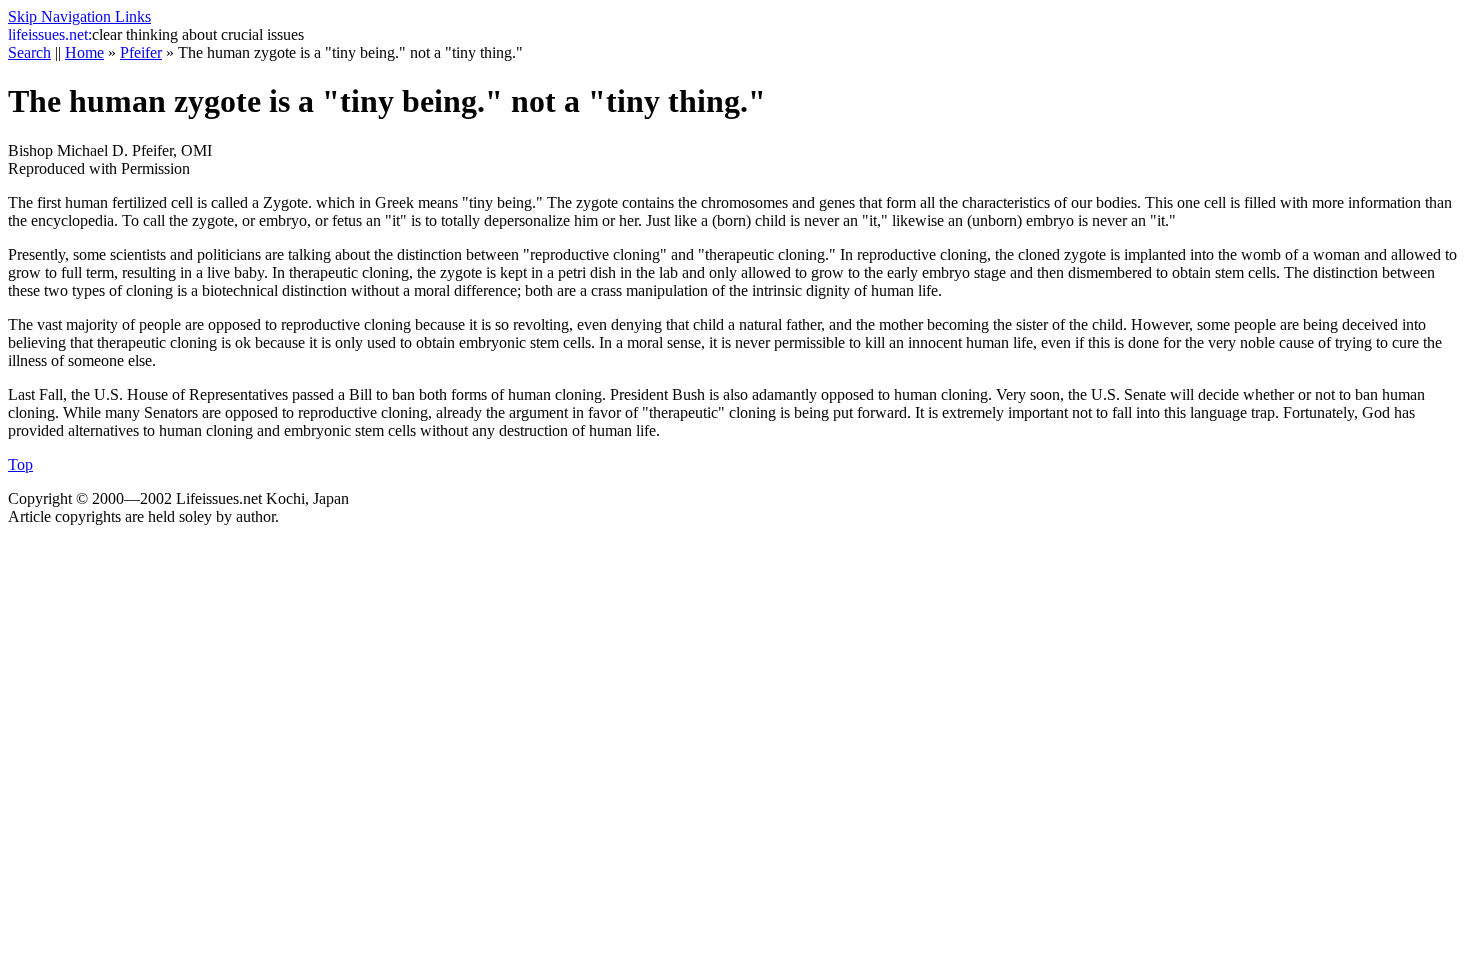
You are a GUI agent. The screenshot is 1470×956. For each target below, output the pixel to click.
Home (84, 52)
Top (20, 464)
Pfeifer (141, 52)
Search (29, 52)
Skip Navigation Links (79, 16)
